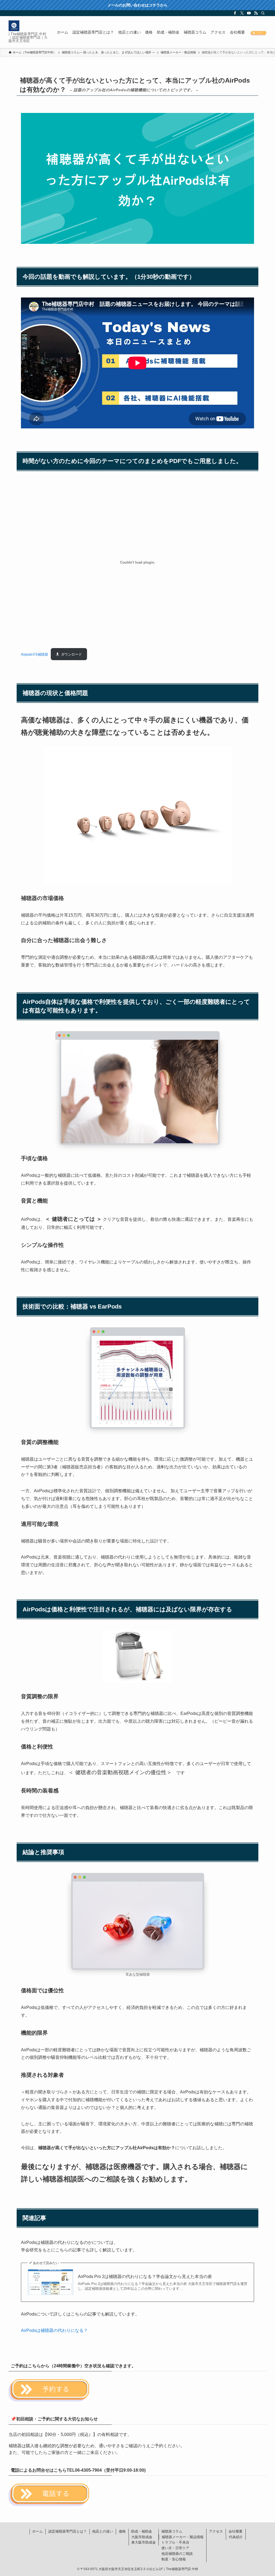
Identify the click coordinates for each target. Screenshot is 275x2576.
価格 (122, 2531)
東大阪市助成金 (144, 2542)
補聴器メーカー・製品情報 (183, 2537)
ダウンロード (71, 654)
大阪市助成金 (142, 2537)
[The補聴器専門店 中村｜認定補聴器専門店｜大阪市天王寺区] (14, 26)
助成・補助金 (142, 2531)
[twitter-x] (242, 13)
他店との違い (103, 2531)
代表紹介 (236, 2537)
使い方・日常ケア (175, 2548)
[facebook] (235, 13)
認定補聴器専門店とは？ (68, 2531)
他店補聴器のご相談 (177, 2554)
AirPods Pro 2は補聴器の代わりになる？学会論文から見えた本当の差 (145, 2276)
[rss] (256, 13)
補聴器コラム (172, 2531)
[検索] (263, 13)
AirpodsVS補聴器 (35, 654)
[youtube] (249, 13)
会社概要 (236, 2531)
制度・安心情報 (174, 2559)
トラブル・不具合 (175, 2542)
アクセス (216, 2531)
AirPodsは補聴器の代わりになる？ (54, 2330)
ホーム (37, 2531)
